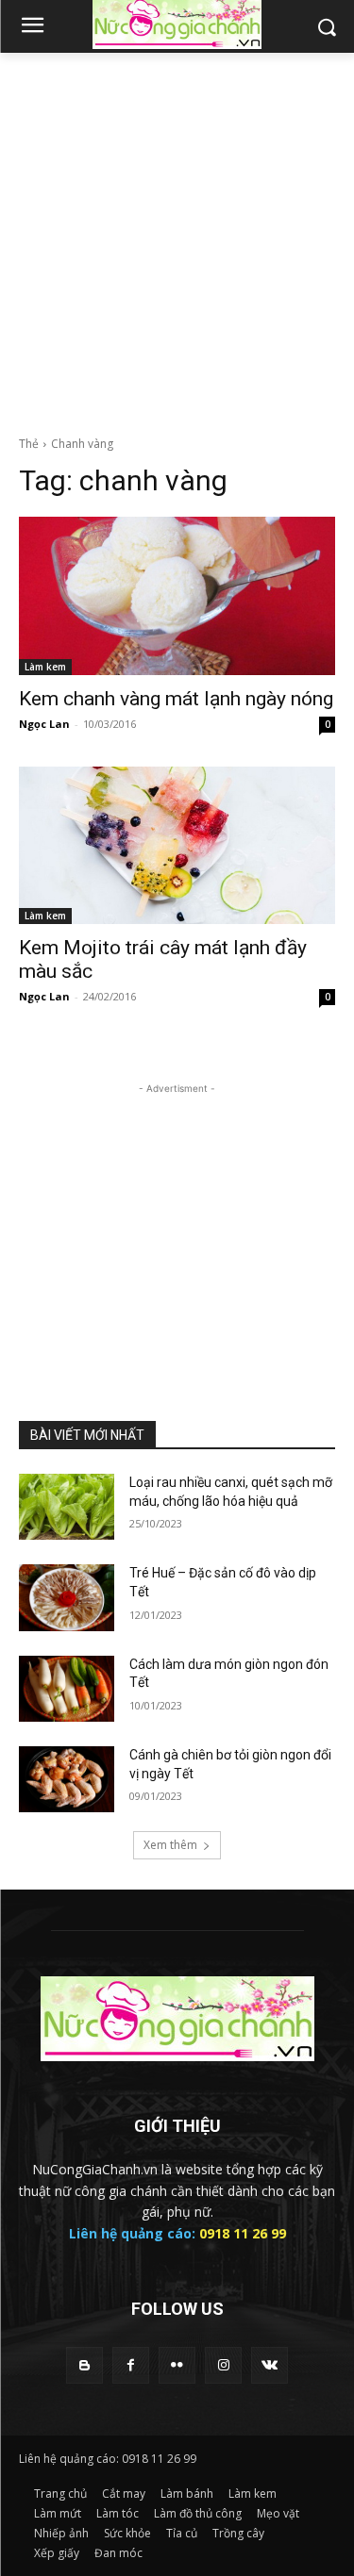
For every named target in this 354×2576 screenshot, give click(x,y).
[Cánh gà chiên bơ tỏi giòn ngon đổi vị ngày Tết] (67, 1779)
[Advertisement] (177, 239)
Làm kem (45, 667)
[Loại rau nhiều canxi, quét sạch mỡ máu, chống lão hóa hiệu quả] (67, 1507)
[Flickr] (177, 2365)
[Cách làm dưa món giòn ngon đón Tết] (67, 1689)
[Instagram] (223, 2365)
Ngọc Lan (44, 724)
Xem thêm (170, 1845)
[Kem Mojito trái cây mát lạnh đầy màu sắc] (177, 846)
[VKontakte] (270, 2365)
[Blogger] (84, 2365)
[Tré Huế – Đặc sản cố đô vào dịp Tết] (67, 1597)
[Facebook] (131, 2365)
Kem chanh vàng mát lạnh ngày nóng (176, 699)
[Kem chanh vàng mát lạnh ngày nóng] (177, 596)
